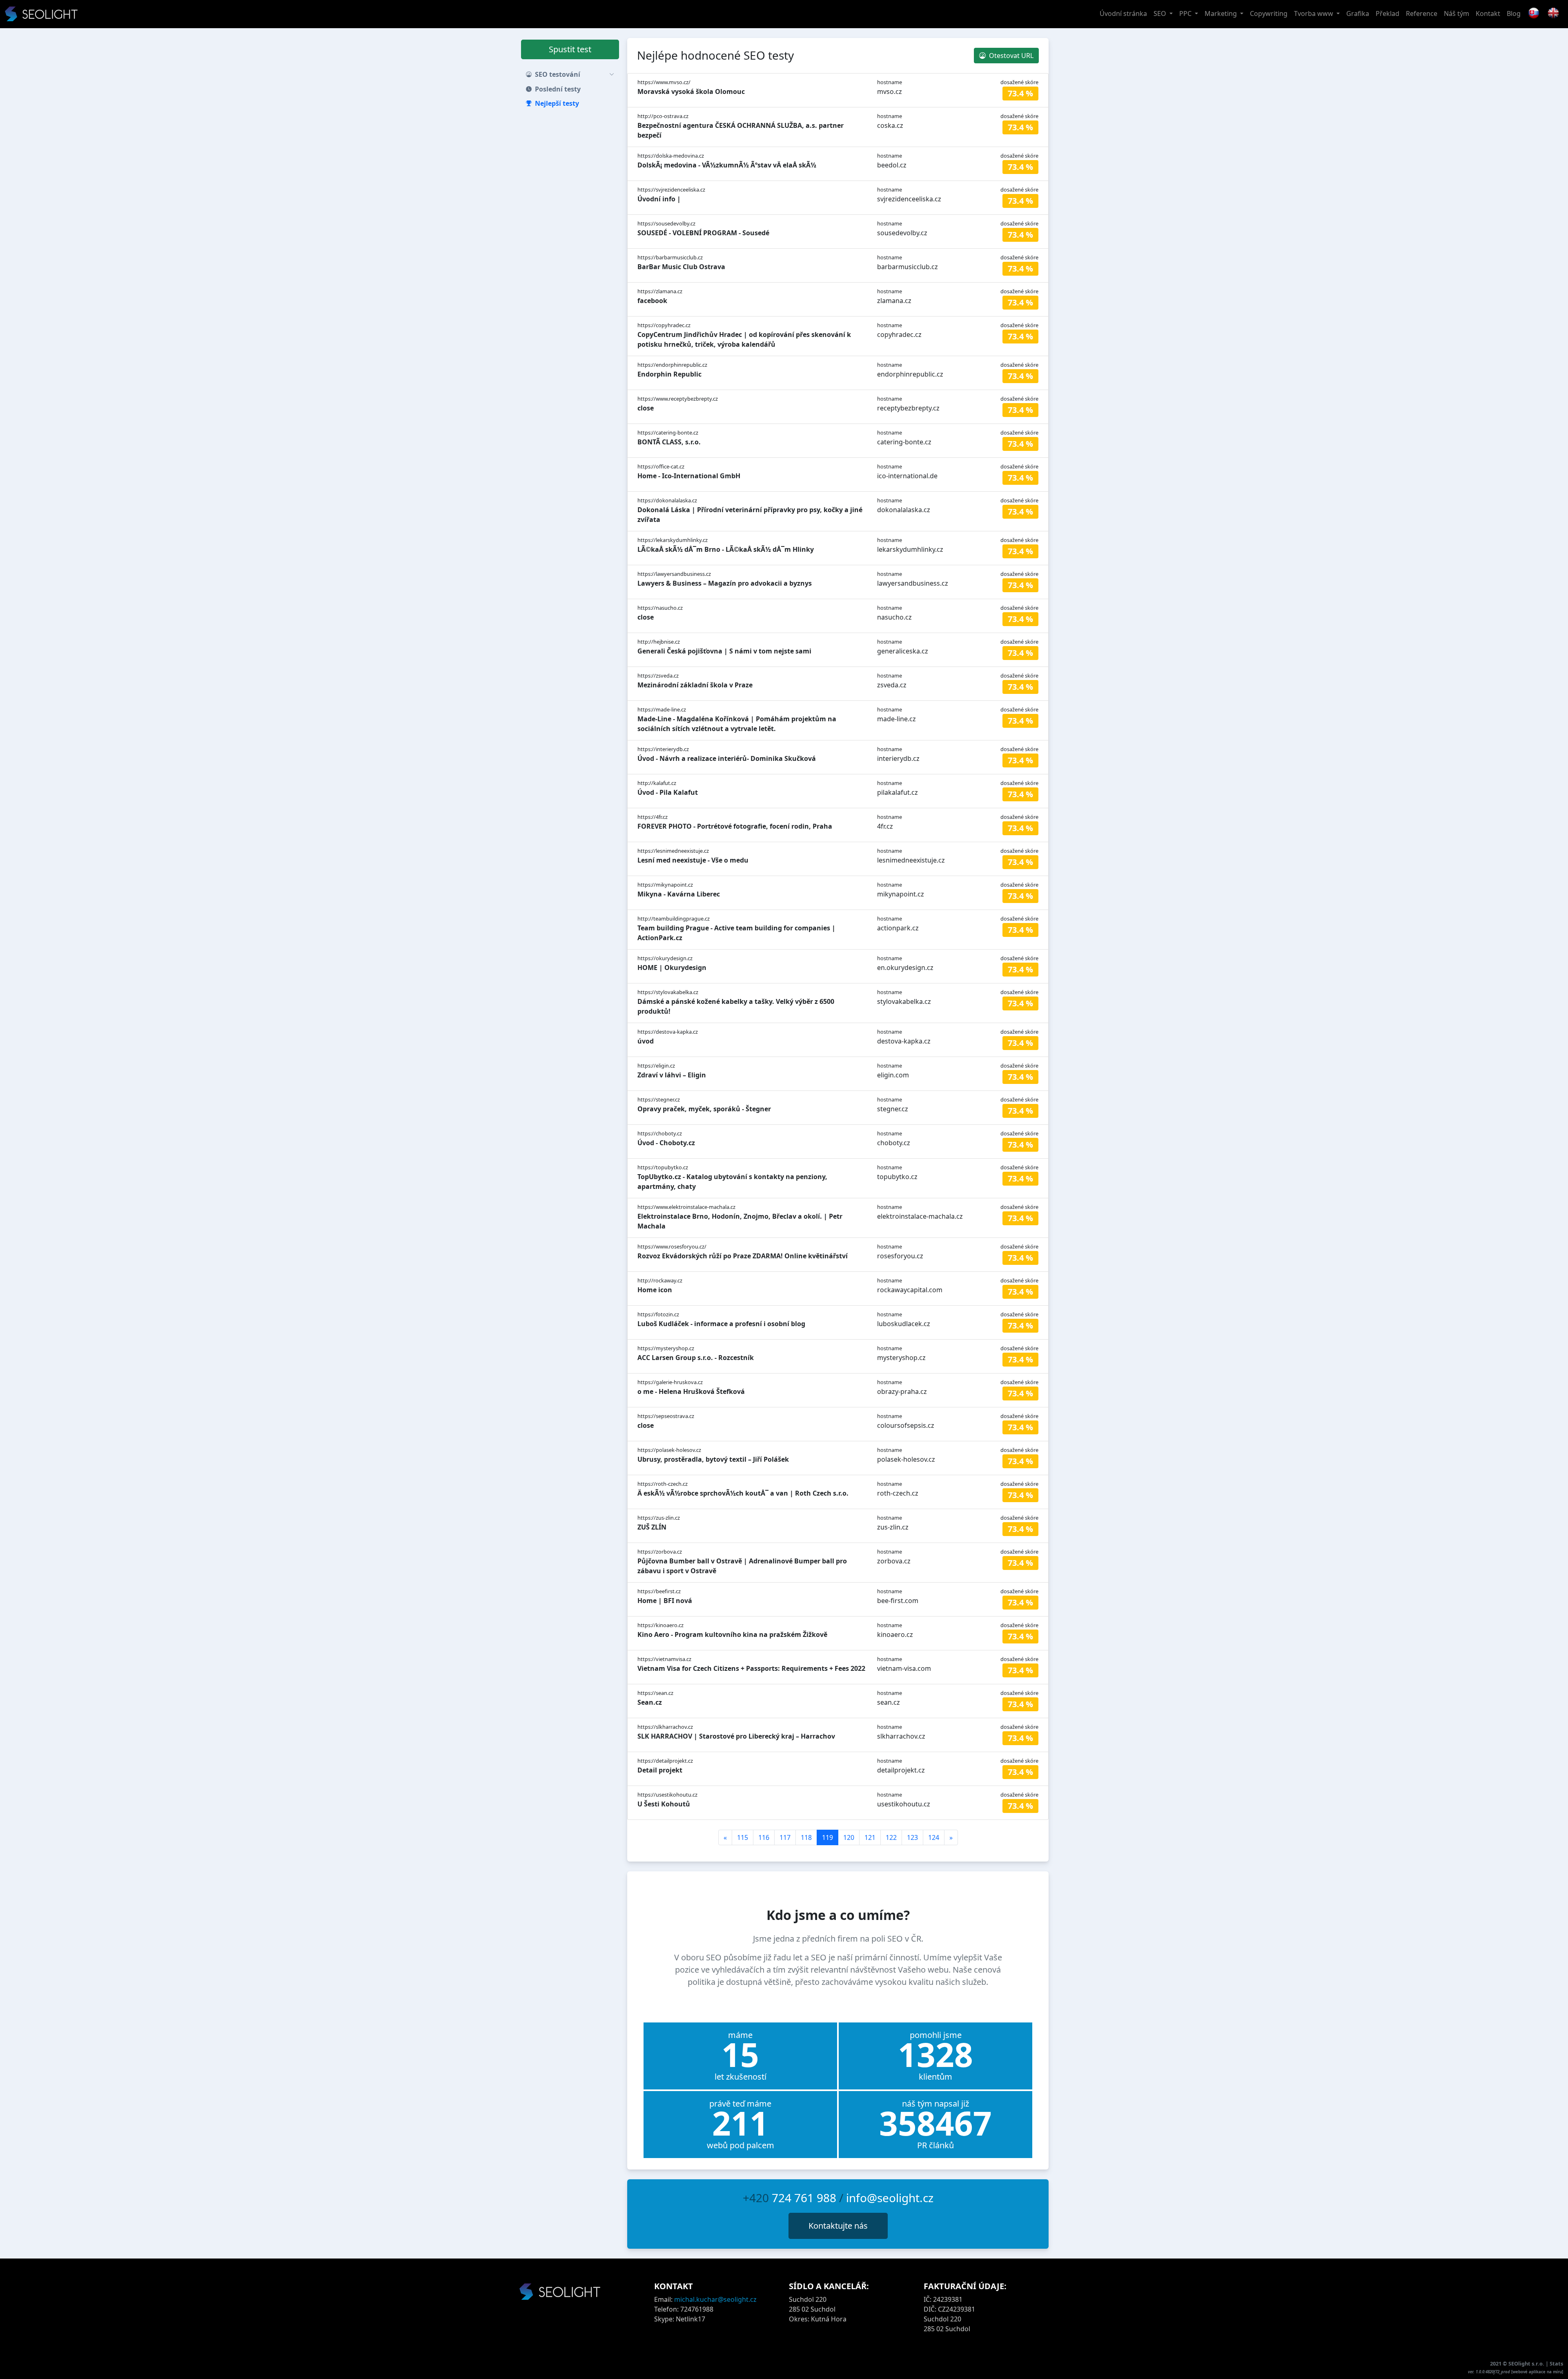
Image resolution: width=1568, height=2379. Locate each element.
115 (743, 1837)
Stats (1556, 2363)
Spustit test (570, 49)
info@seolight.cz (890, 2198)
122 (891, 1837)
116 (764, 1837)
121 (870, 1837)
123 (912, 1837)
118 (806, 1837)
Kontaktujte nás (838, 2226)
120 (849, 1837)
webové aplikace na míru (1537, 2372)
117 (785, 1837)
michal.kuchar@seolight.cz (715, 2299)
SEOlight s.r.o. (1527, 2363)
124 (934, 1837)
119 (827, 1837)
